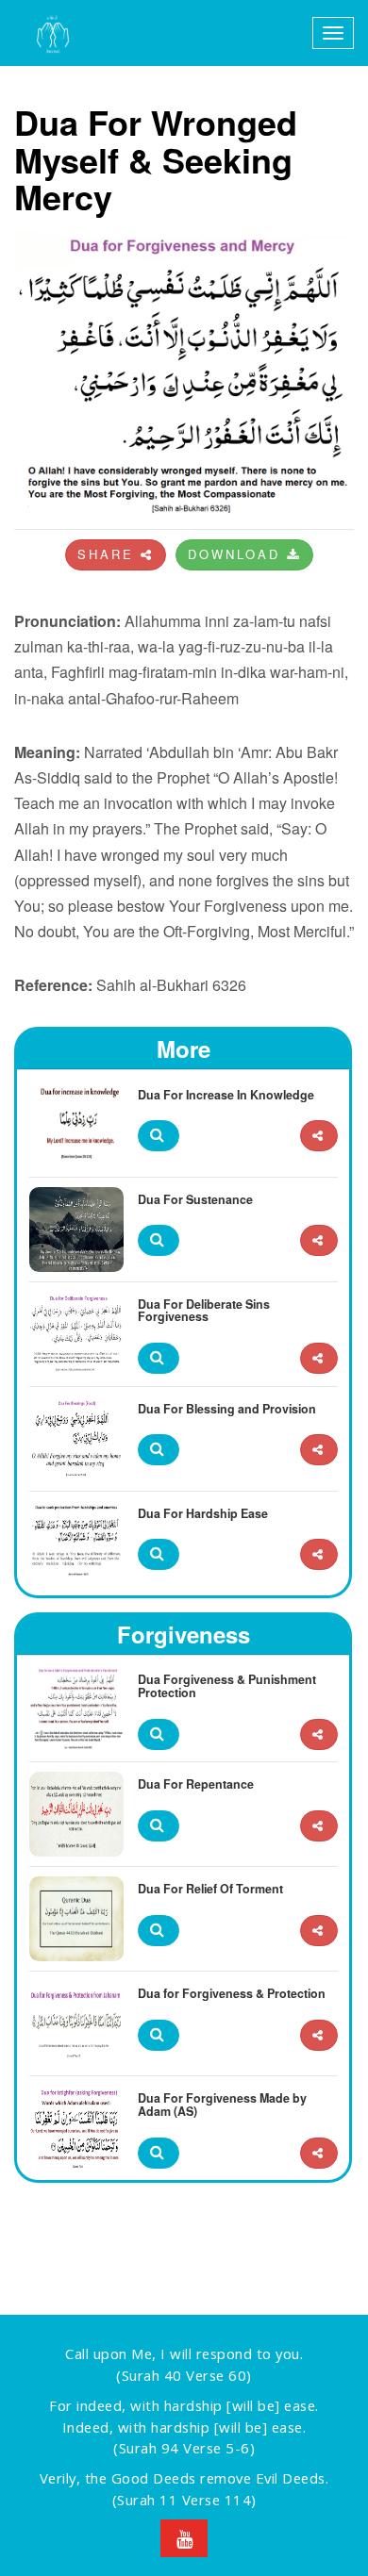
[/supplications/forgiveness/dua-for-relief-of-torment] (319, 1931)
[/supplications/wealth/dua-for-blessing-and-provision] (319, 1450)
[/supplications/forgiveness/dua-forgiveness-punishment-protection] (319, 1734)
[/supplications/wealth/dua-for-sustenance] (319, 1240)
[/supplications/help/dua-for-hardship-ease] (319, 1554)
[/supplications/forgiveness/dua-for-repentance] (319, 1826)
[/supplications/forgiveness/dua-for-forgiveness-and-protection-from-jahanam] (319, 2035)
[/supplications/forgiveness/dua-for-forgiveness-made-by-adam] (319, 2153)
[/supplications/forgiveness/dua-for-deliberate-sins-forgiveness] (319, 1358)
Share (109, 554)
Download (237, 554)
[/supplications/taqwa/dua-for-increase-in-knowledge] (319, 1136)
